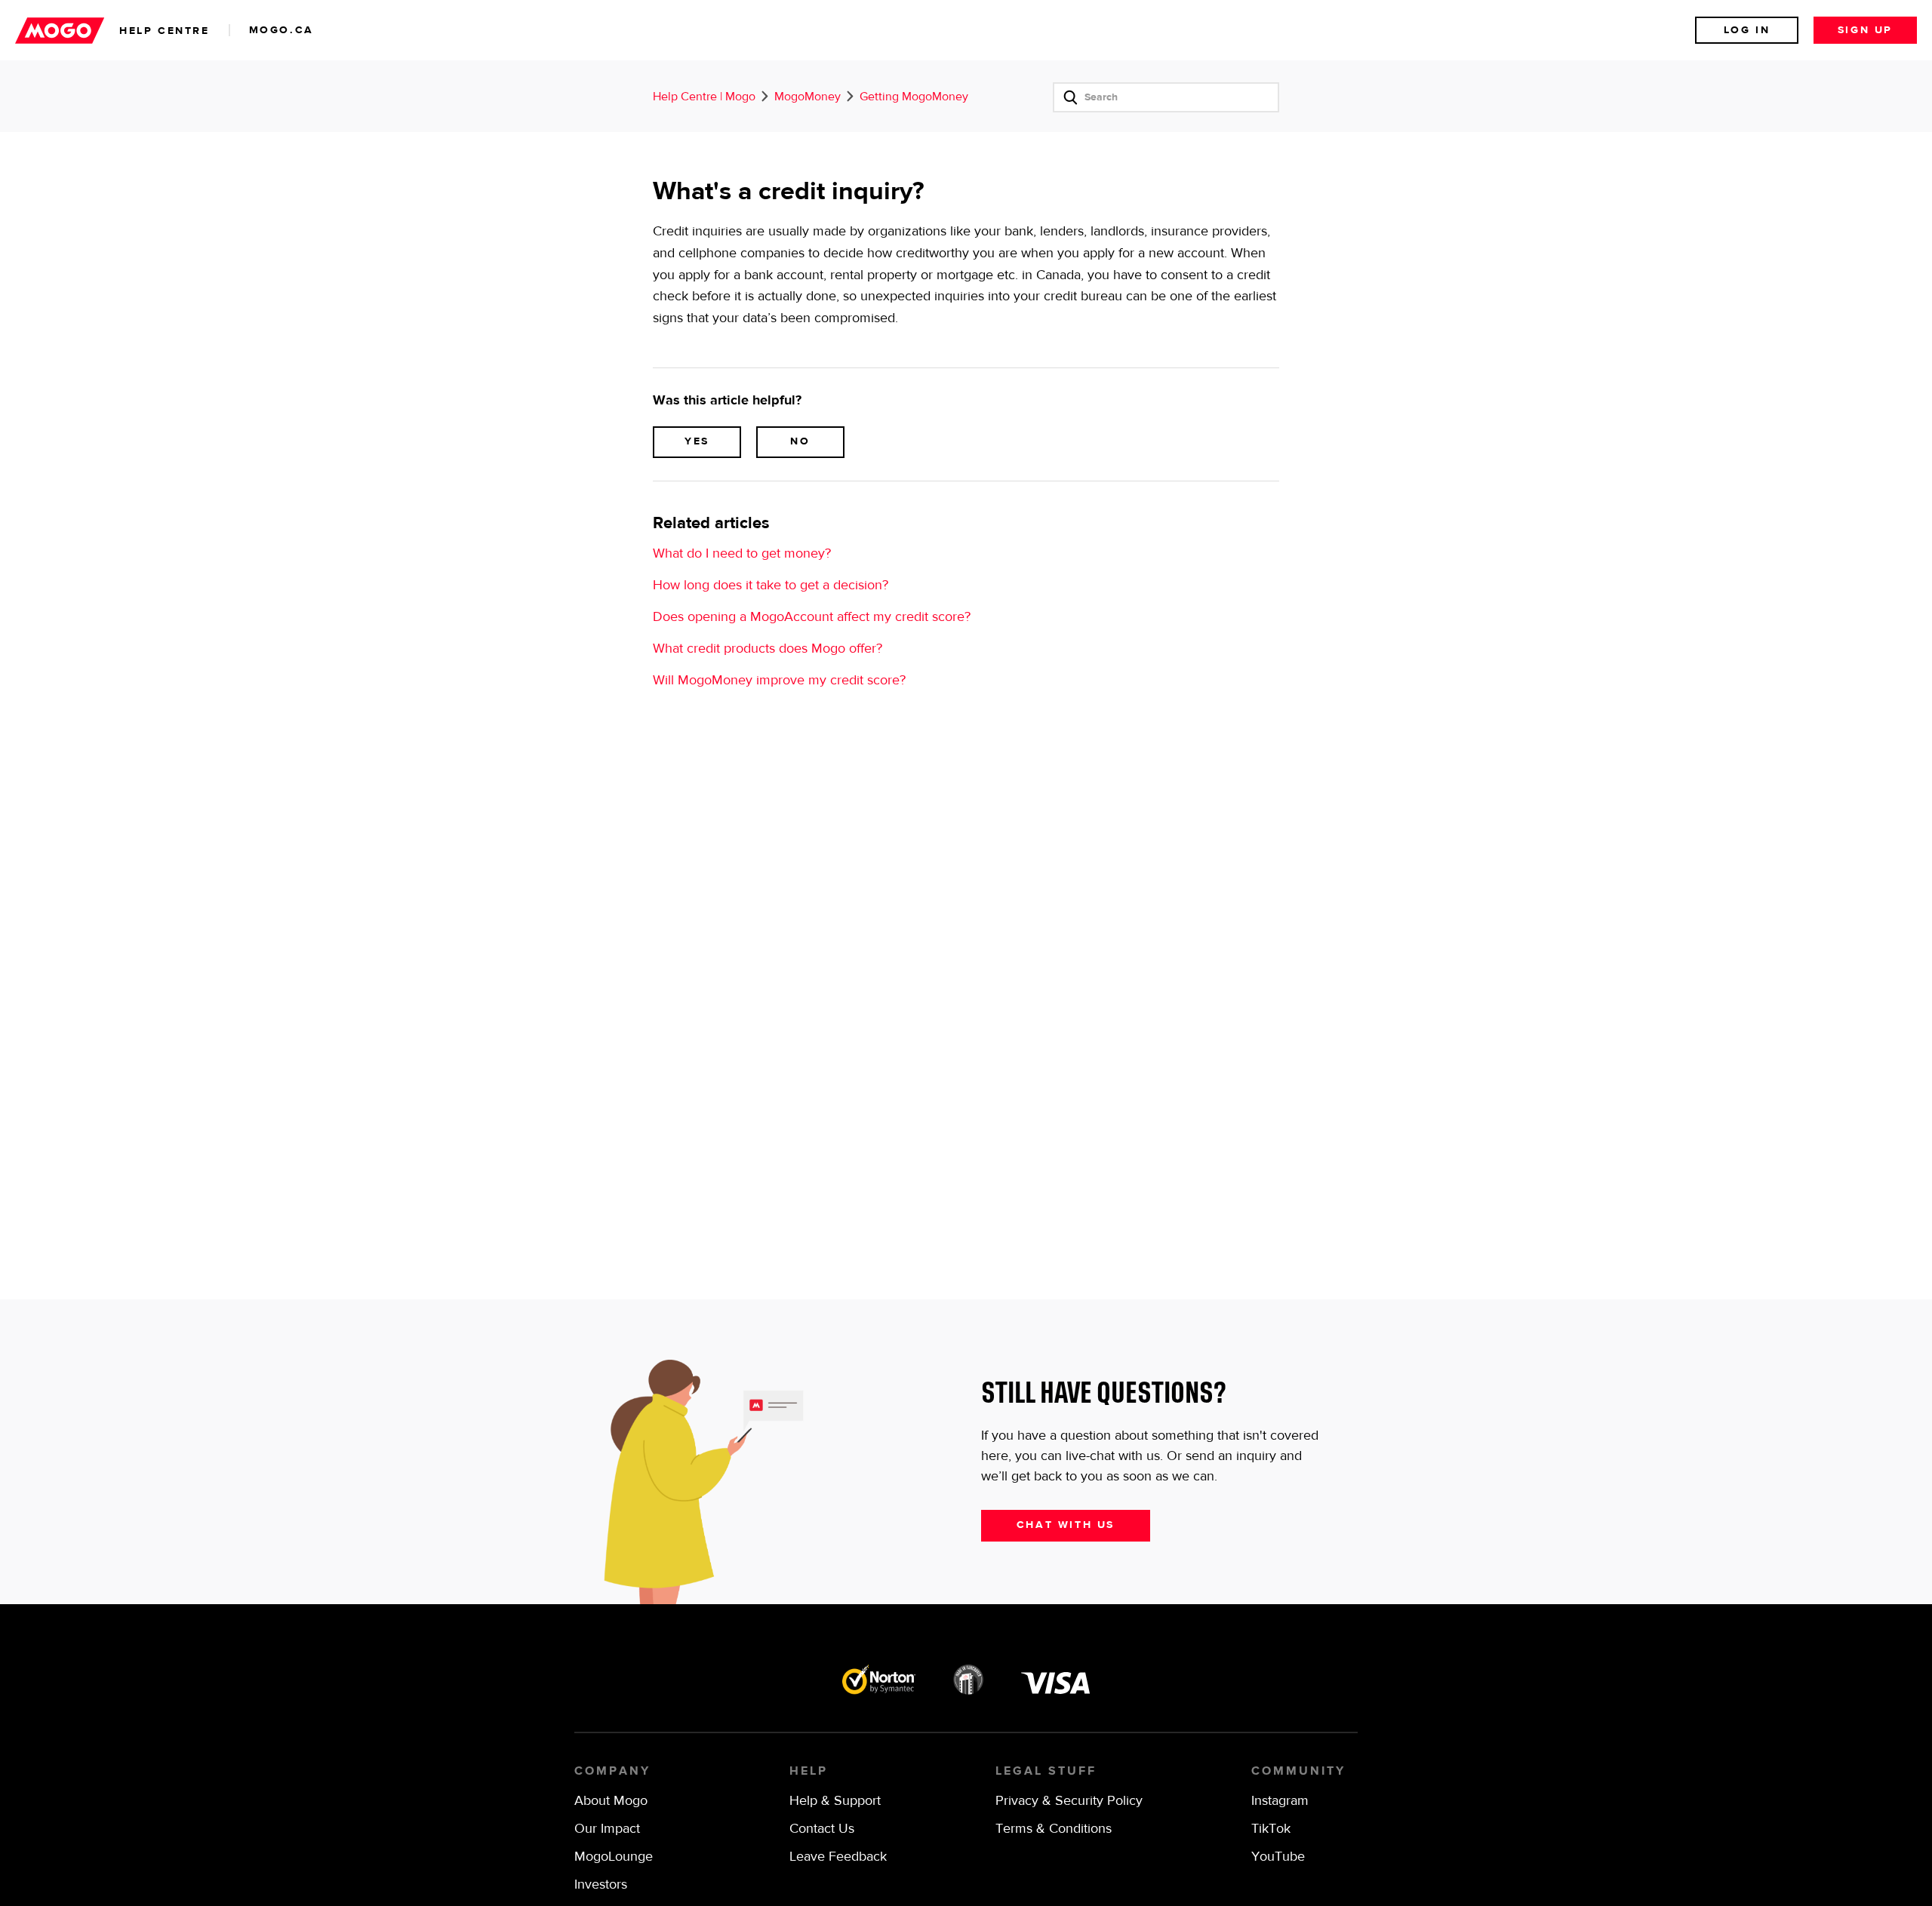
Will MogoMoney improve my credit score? (779, 681)
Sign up (1865, 30)
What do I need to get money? (742, 554)
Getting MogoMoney (914, 97)
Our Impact (607, 1829)
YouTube (1278, 1857)
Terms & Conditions (1054, 1829)
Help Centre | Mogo (704, 97)
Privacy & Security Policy (1069, 1801)
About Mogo (611, 1801)
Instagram (1280, 1801)
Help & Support (835, 1801)
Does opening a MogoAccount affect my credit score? (812, 617)
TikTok (1271, 1829)
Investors (601, 1885)
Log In (1747, 30)
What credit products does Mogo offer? (768, 649)
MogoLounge (614, 1857)
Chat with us (1066, 1525)
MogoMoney (808, 97)
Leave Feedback (838, 1857)
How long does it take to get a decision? (771, 586)
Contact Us (822, 1829)
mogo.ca (281, 30)
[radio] (697, 442)
